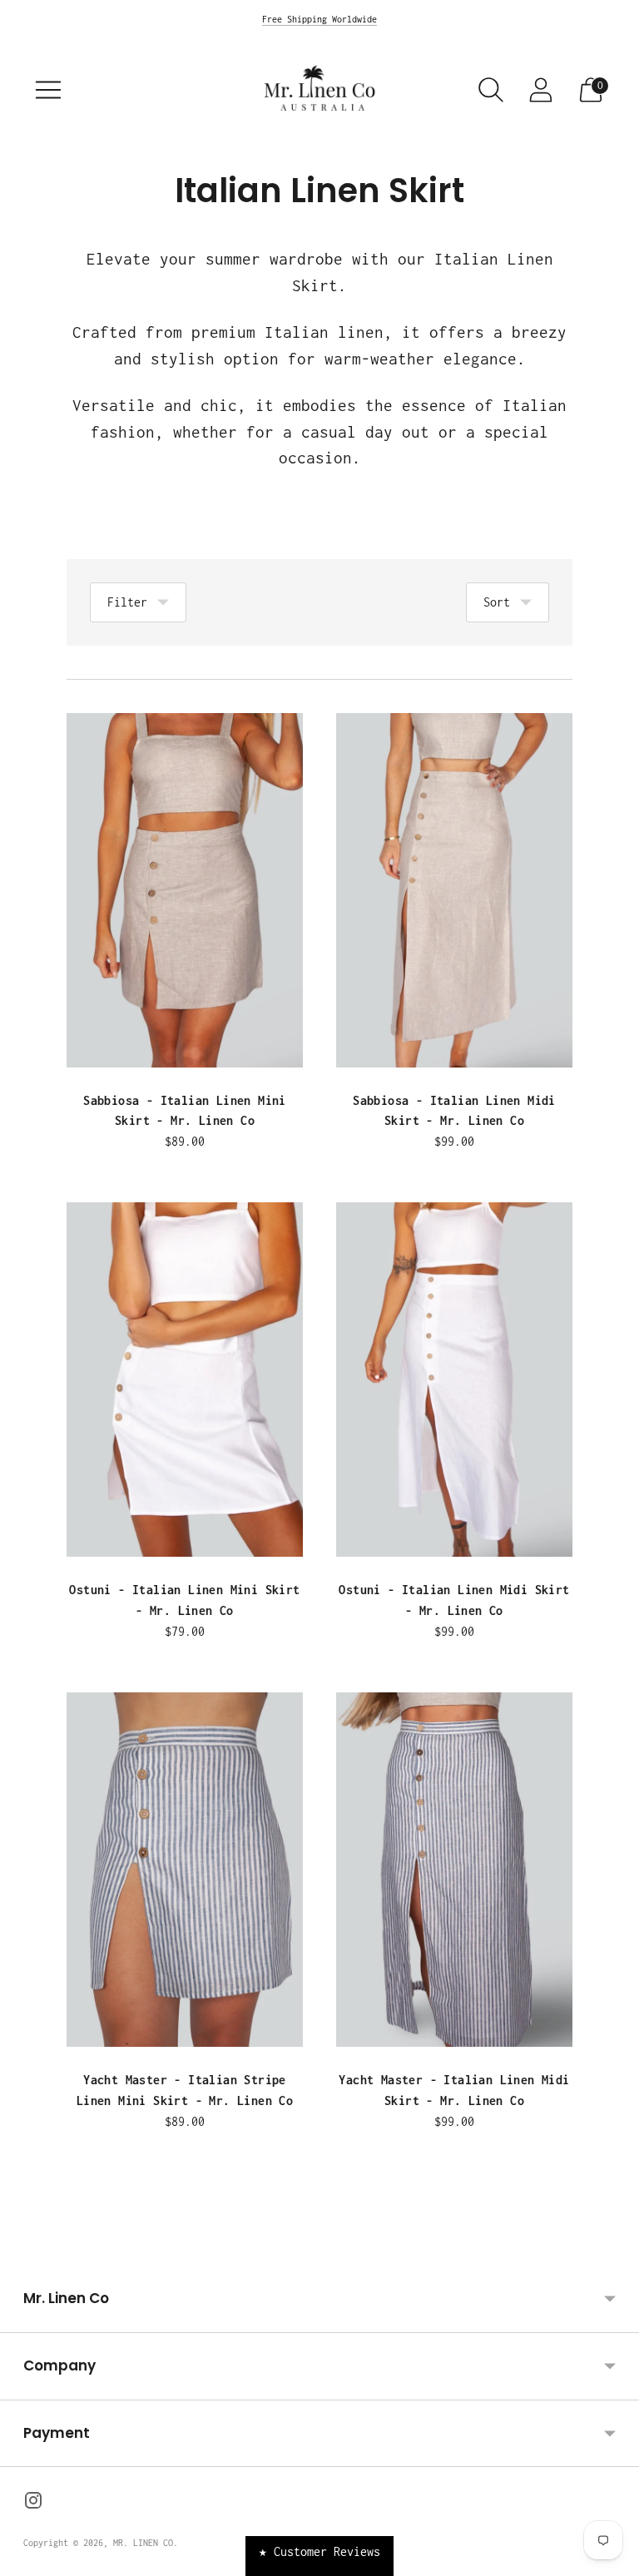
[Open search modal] (491, 90)
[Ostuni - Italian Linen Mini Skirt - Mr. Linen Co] (185, 1380)
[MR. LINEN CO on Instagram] (33, 2504)
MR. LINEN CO (143, 2543)
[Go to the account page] (541, 90)
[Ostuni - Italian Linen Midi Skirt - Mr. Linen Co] (454, 1380)
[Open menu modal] (48, 90)
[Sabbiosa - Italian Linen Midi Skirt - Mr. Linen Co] (454, 890)
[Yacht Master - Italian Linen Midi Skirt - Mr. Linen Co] (454, 1870)
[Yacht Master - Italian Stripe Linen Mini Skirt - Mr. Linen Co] (185, 1870)
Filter (127, 602)
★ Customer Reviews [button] (319, 2551)
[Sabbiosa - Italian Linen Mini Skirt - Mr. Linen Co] (185, 890)
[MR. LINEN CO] (319, 90)
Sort (497, 602)
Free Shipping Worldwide (319, 19)
